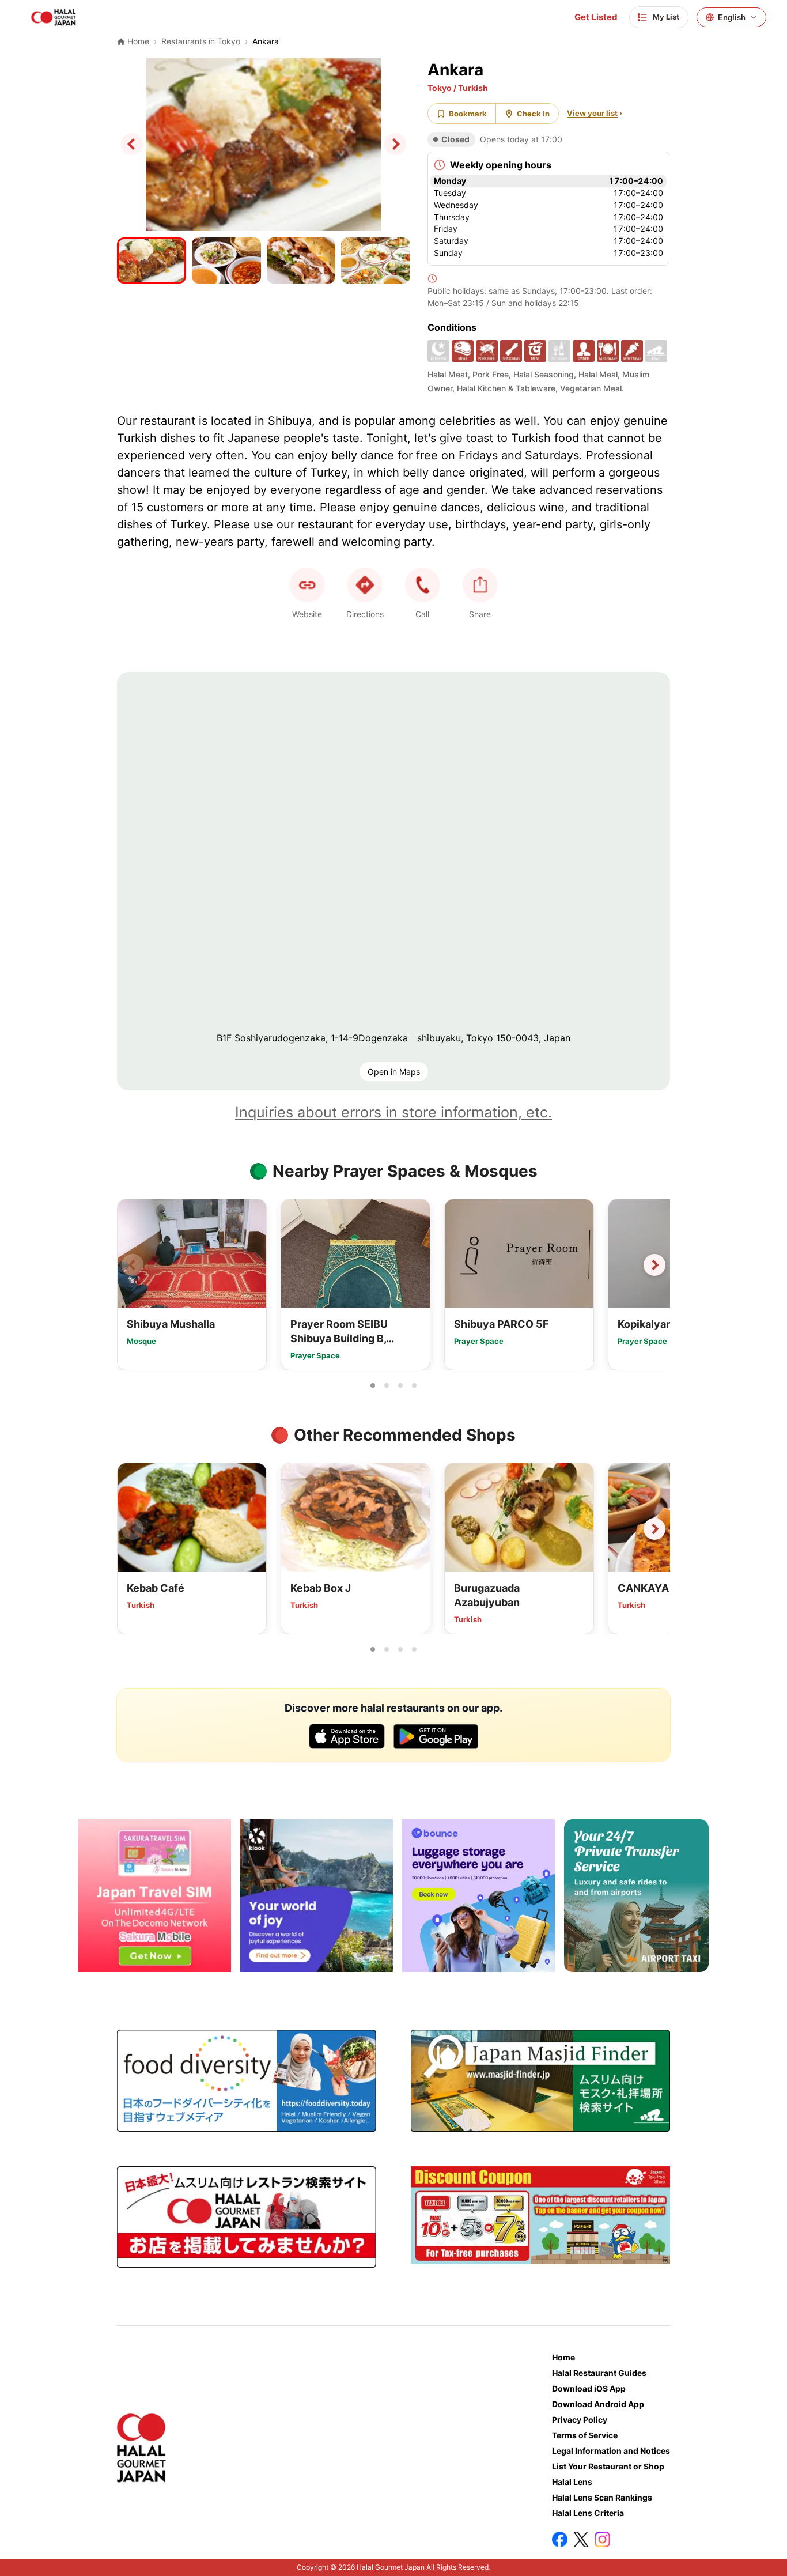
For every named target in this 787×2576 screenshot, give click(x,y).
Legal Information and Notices (611, 2451)
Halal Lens (572, 2482)
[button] (422, 585)
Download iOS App (589, 2388)
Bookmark (468, 114)
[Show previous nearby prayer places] (133, 1265)
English (732, 18)
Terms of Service (585, 2435)
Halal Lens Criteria (588, 2513)
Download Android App (598, 2404)
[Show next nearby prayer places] (654, 1265)
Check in (533, 114)
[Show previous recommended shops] (133, 1529)
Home (563, 2357)
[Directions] (365, 585)
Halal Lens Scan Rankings (602, 2497)
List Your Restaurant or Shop (608, 2466)
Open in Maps (394, 1072)
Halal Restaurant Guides (599, 2373)
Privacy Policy (580, 2420)
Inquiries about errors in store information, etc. (393, 1112)
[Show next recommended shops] (654, 1529)
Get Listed (596, 17)
